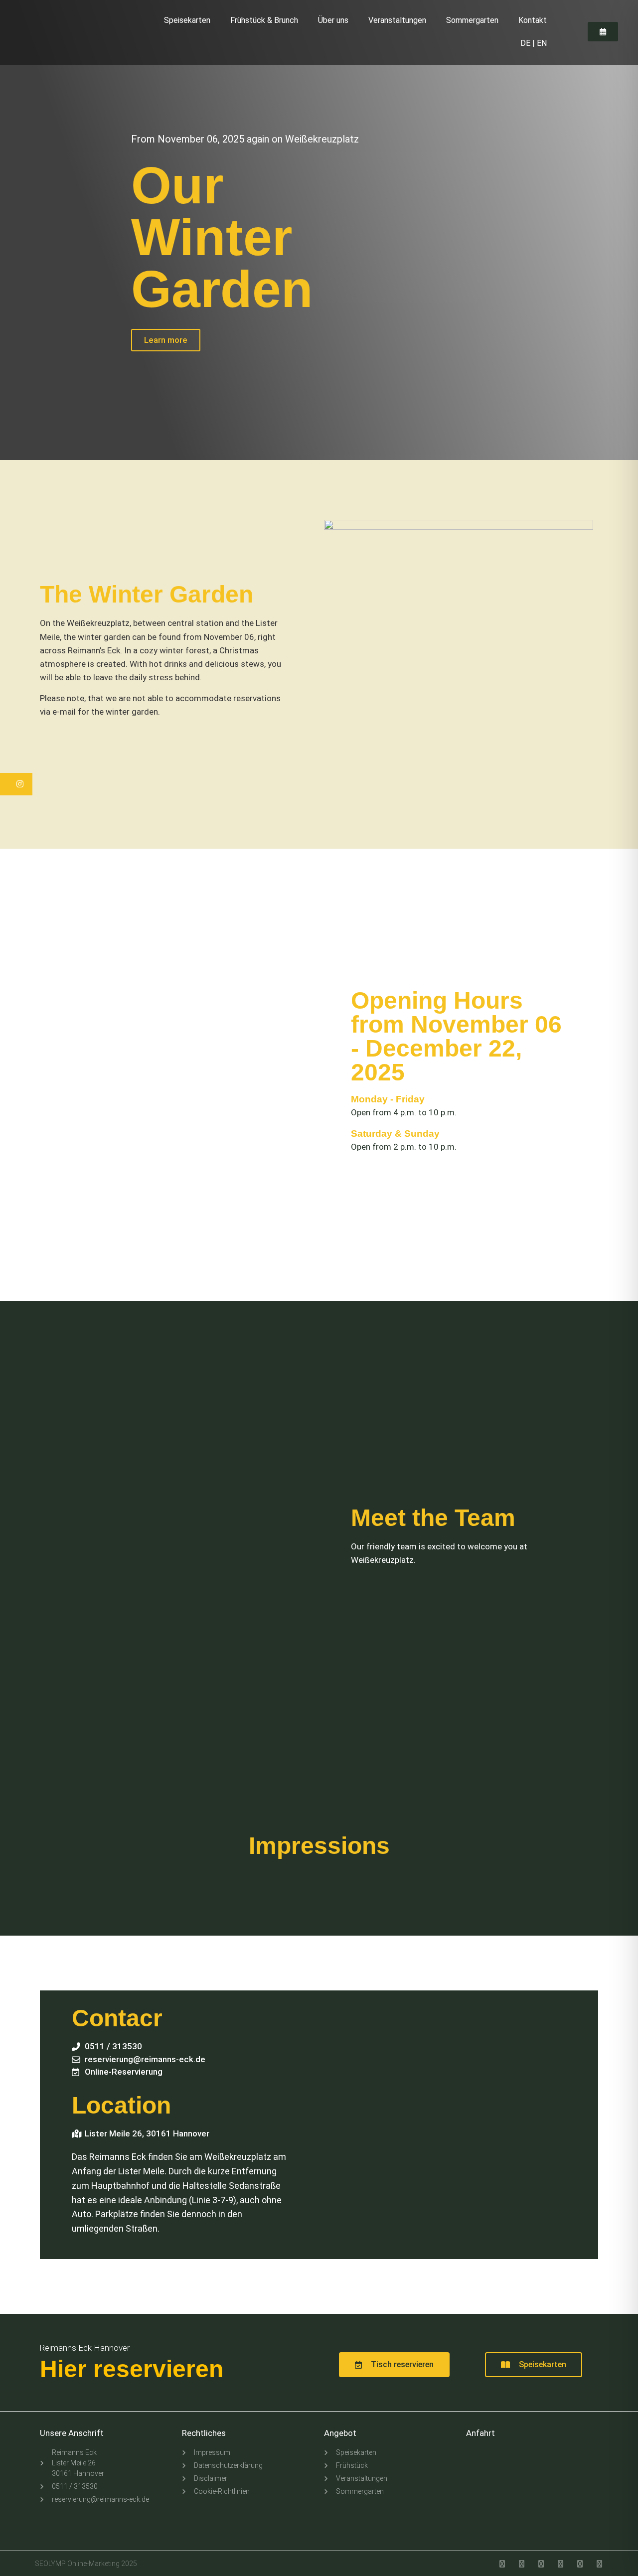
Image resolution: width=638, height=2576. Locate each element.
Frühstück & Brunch (264, 20)
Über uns (333, 20)
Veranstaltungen (397, 20)
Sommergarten (472, 20)
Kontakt (533, 20)
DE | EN (534, 43)
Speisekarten (187, 20)
